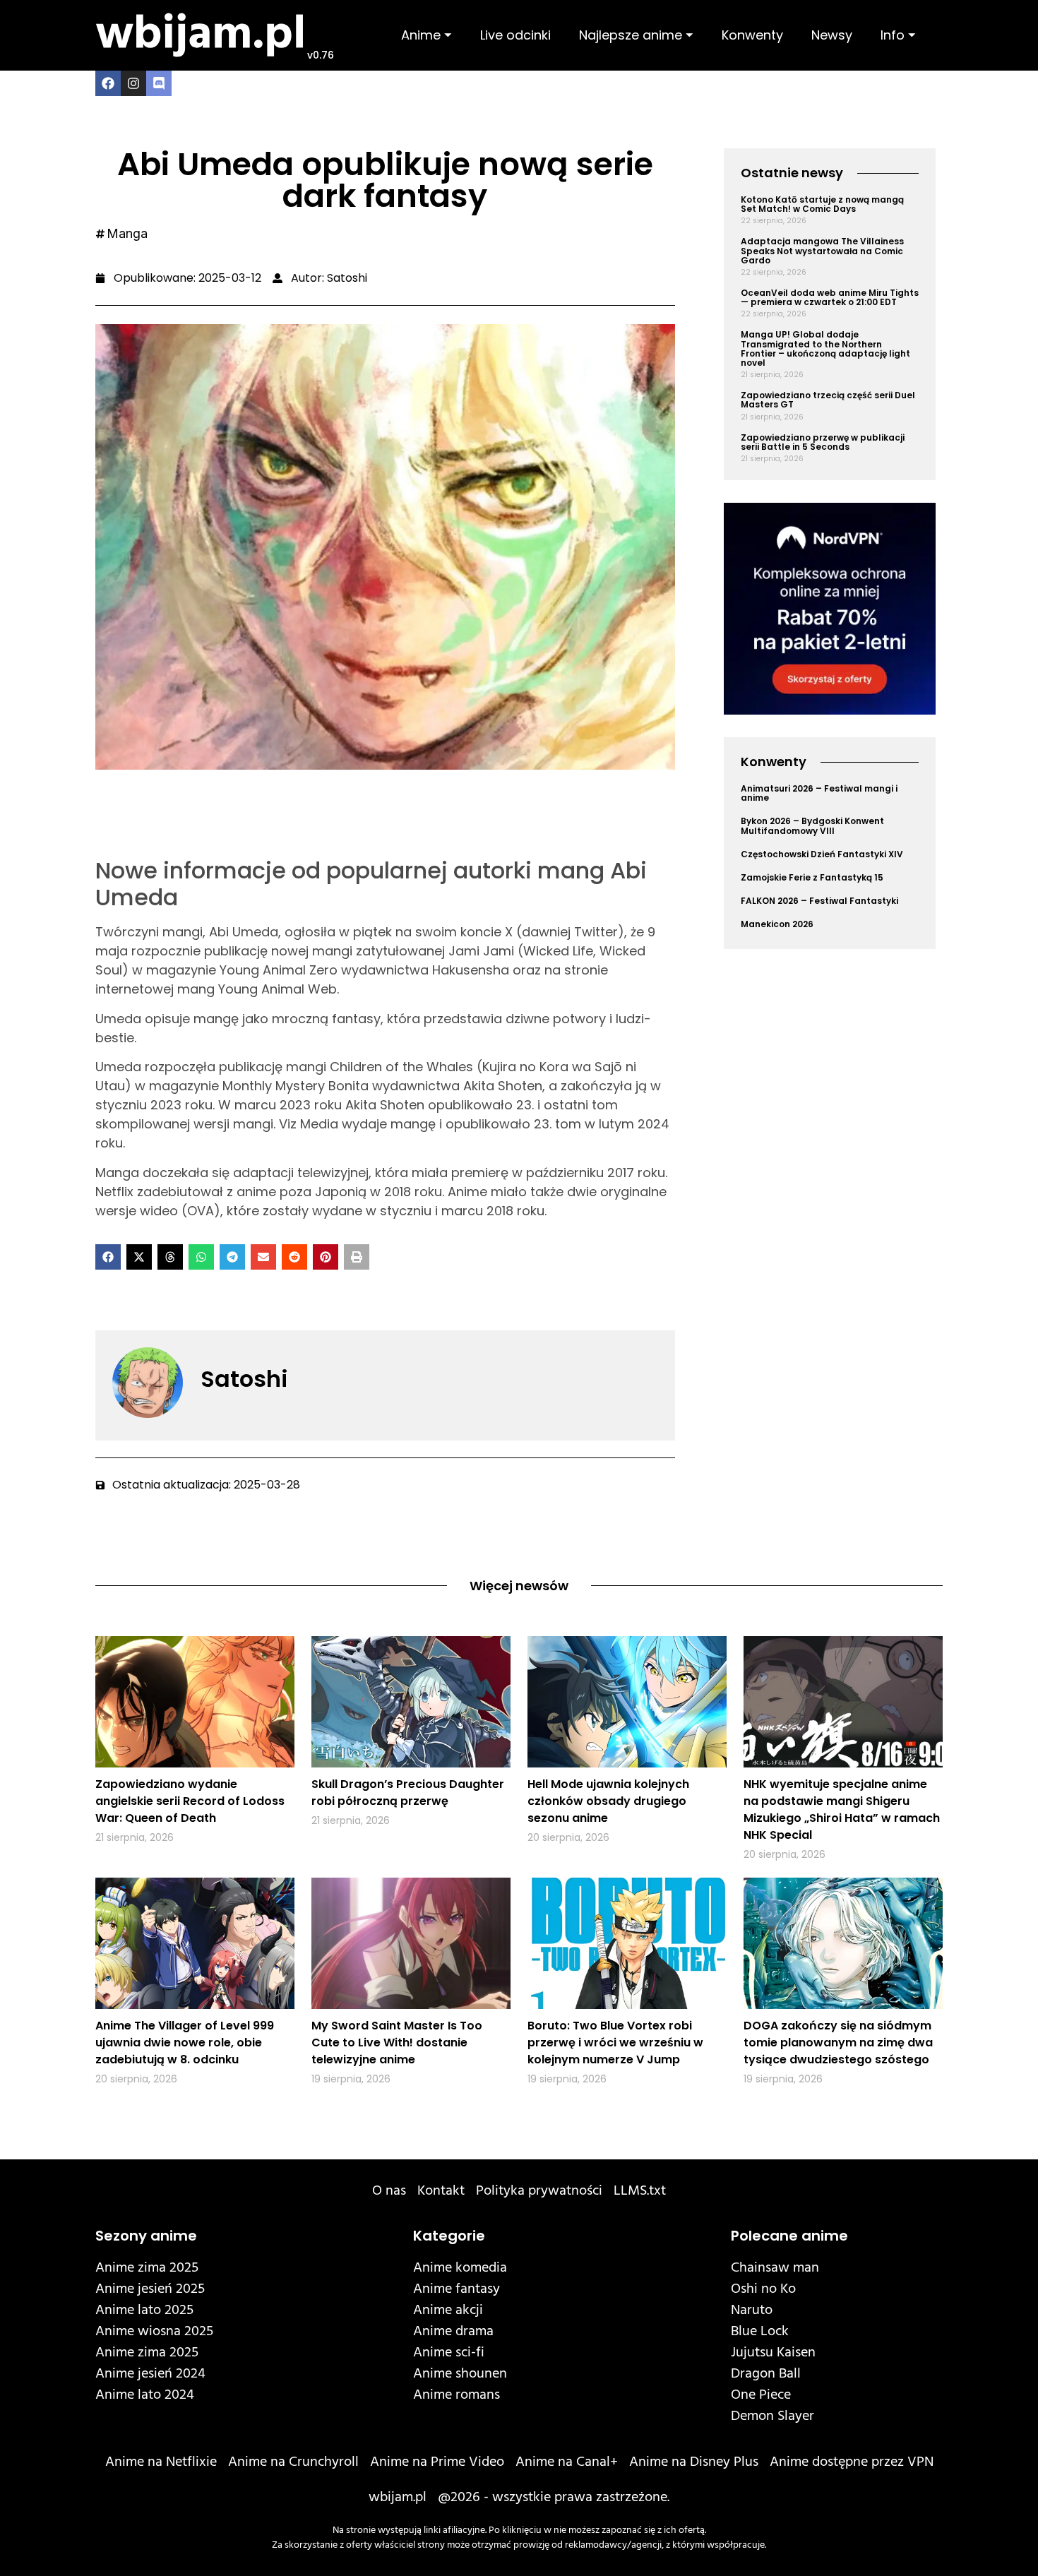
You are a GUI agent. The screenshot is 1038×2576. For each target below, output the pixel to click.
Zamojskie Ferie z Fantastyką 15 (812, 877)
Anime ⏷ (426, 35)
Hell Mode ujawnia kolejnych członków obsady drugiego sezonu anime (608, 1801)
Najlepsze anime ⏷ (636, 35)
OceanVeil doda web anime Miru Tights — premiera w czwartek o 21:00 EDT (830, 297)
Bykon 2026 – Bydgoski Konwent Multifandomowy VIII (812, 825)
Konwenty (752, 35)
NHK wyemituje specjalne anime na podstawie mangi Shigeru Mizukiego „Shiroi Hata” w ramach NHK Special (842, 1809)
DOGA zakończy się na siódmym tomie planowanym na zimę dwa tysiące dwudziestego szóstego (838, 2043)
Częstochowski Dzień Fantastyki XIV (822, 854)
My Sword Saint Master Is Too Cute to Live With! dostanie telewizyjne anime (397, 2043)
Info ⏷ (898, 35)
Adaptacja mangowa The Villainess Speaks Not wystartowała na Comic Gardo (822, 250)
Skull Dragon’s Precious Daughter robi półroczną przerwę (408, 1793)
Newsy (832, 35)
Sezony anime (146, 2236)
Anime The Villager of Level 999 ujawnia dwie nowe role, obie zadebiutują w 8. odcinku (185, 2043)
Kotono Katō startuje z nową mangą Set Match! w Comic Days (822, 204)
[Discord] (159, 83)
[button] (108, 1257)
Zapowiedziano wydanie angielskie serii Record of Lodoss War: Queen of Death (190, 1801)
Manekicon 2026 (777, 924)
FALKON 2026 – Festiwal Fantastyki (819, 901)
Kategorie (449, 2236)
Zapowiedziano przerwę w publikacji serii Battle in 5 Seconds (823, 442)
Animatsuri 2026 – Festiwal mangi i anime (819, 793)
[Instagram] (133, 83)
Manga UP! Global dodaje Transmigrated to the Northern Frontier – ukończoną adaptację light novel (825, 348)
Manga (127, 233)
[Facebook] (108, 83)
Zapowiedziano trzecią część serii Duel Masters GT (828, 400)
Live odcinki (515, 35)
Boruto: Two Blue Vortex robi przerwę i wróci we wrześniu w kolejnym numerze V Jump (615, 2043)
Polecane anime (789, 2236)
